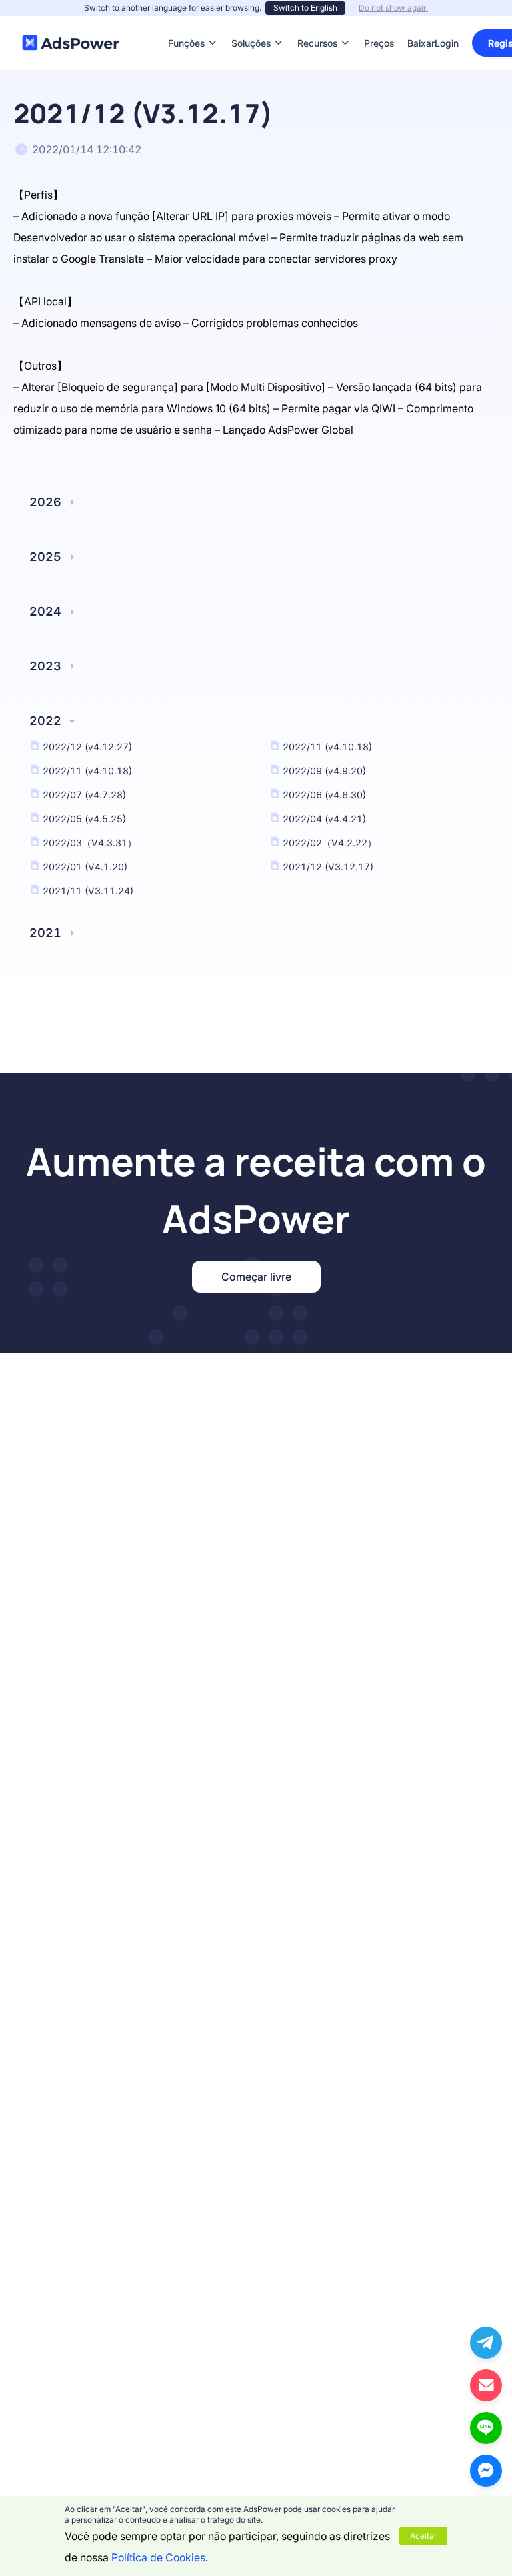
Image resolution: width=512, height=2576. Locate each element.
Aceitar (423, 2536)
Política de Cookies (158, 2557)
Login (447, 43)
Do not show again (393, 8)
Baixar (421, 23)
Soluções (251, 23)
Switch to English (305, 8)
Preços (379, 23)
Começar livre (256, 1277)
